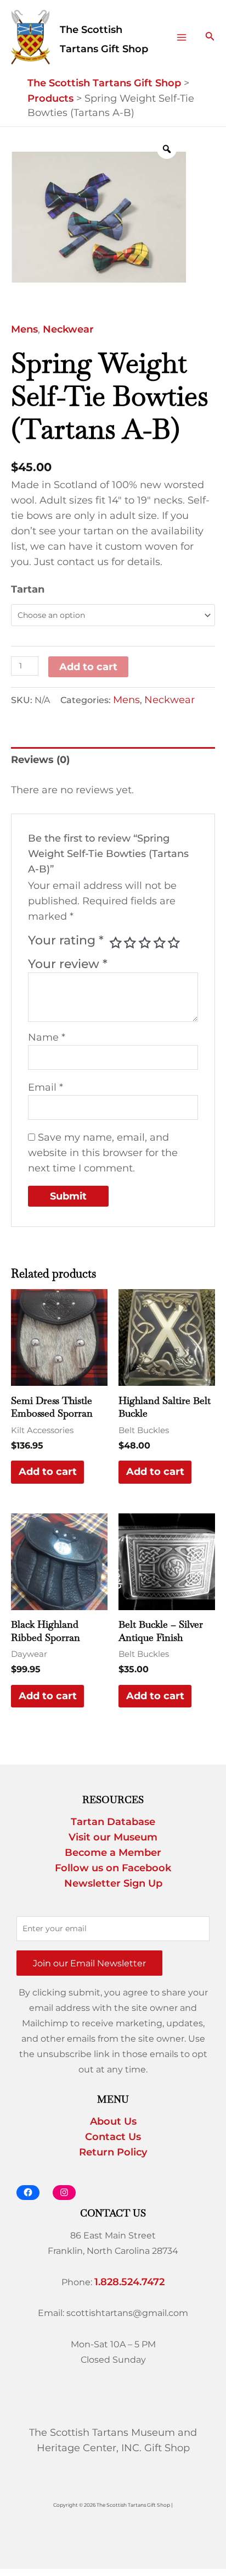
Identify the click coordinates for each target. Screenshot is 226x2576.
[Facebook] (28, 2193)
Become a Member (113, 1853)
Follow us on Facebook (113, 1868)
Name (47, 1037)
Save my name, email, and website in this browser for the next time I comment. (103, 1153)
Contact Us (113, 2137)
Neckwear (68, 329)
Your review (68, 964)
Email (46, 1087)
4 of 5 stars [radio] (160, 943)
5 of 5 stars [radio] (174, 943)
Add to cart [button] (48, 1472)
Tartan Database (113, 1822)
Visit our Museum (113, 1837)
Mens (24, 329)
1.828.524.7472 (129, 2282)
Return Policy (113, 2152)
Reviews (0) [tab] (40, 760)
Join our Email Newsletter (89, 1963)
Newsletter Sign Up (113, 1883)
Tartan (28, 589)
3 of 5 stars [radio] (145, 943)
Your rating (66, 940)
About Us (113, 2121)
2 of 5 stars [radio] (130, 943)
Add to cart (88, 667)
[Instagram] (64, 2193)
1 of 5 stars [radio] (116, 943)
